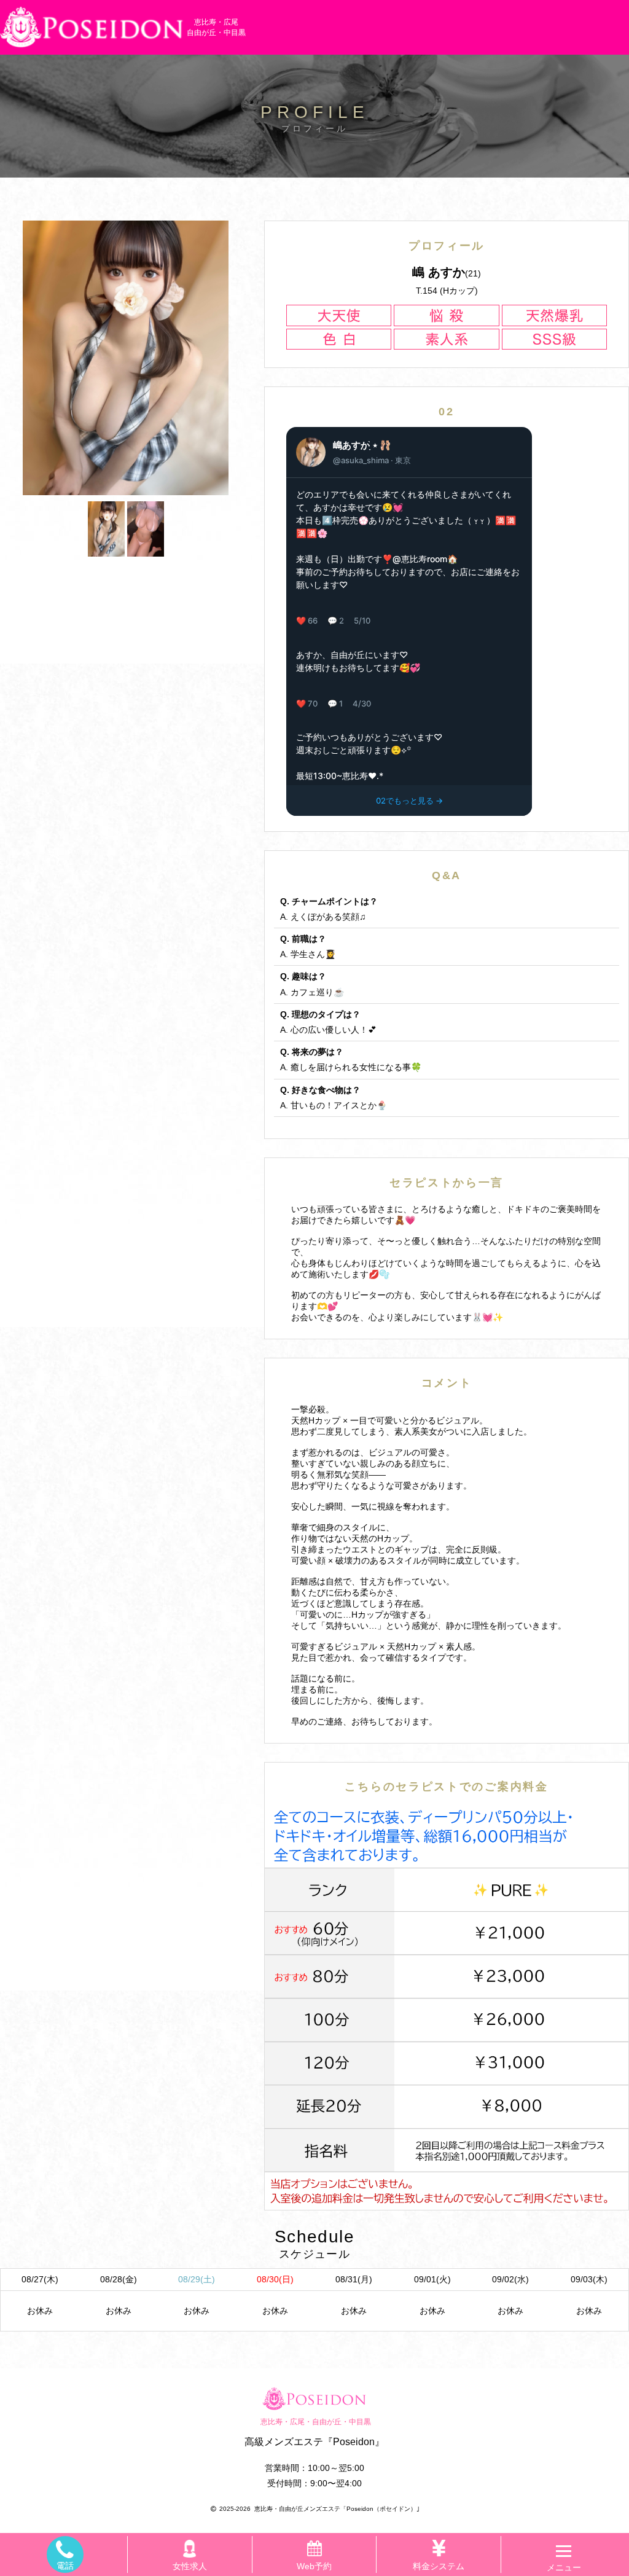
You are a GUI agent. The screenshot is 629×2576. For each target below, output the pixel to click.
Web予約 (314, 2566)
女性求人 (190, 2566)
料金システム (439, 2566)
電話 (65, 2566)
